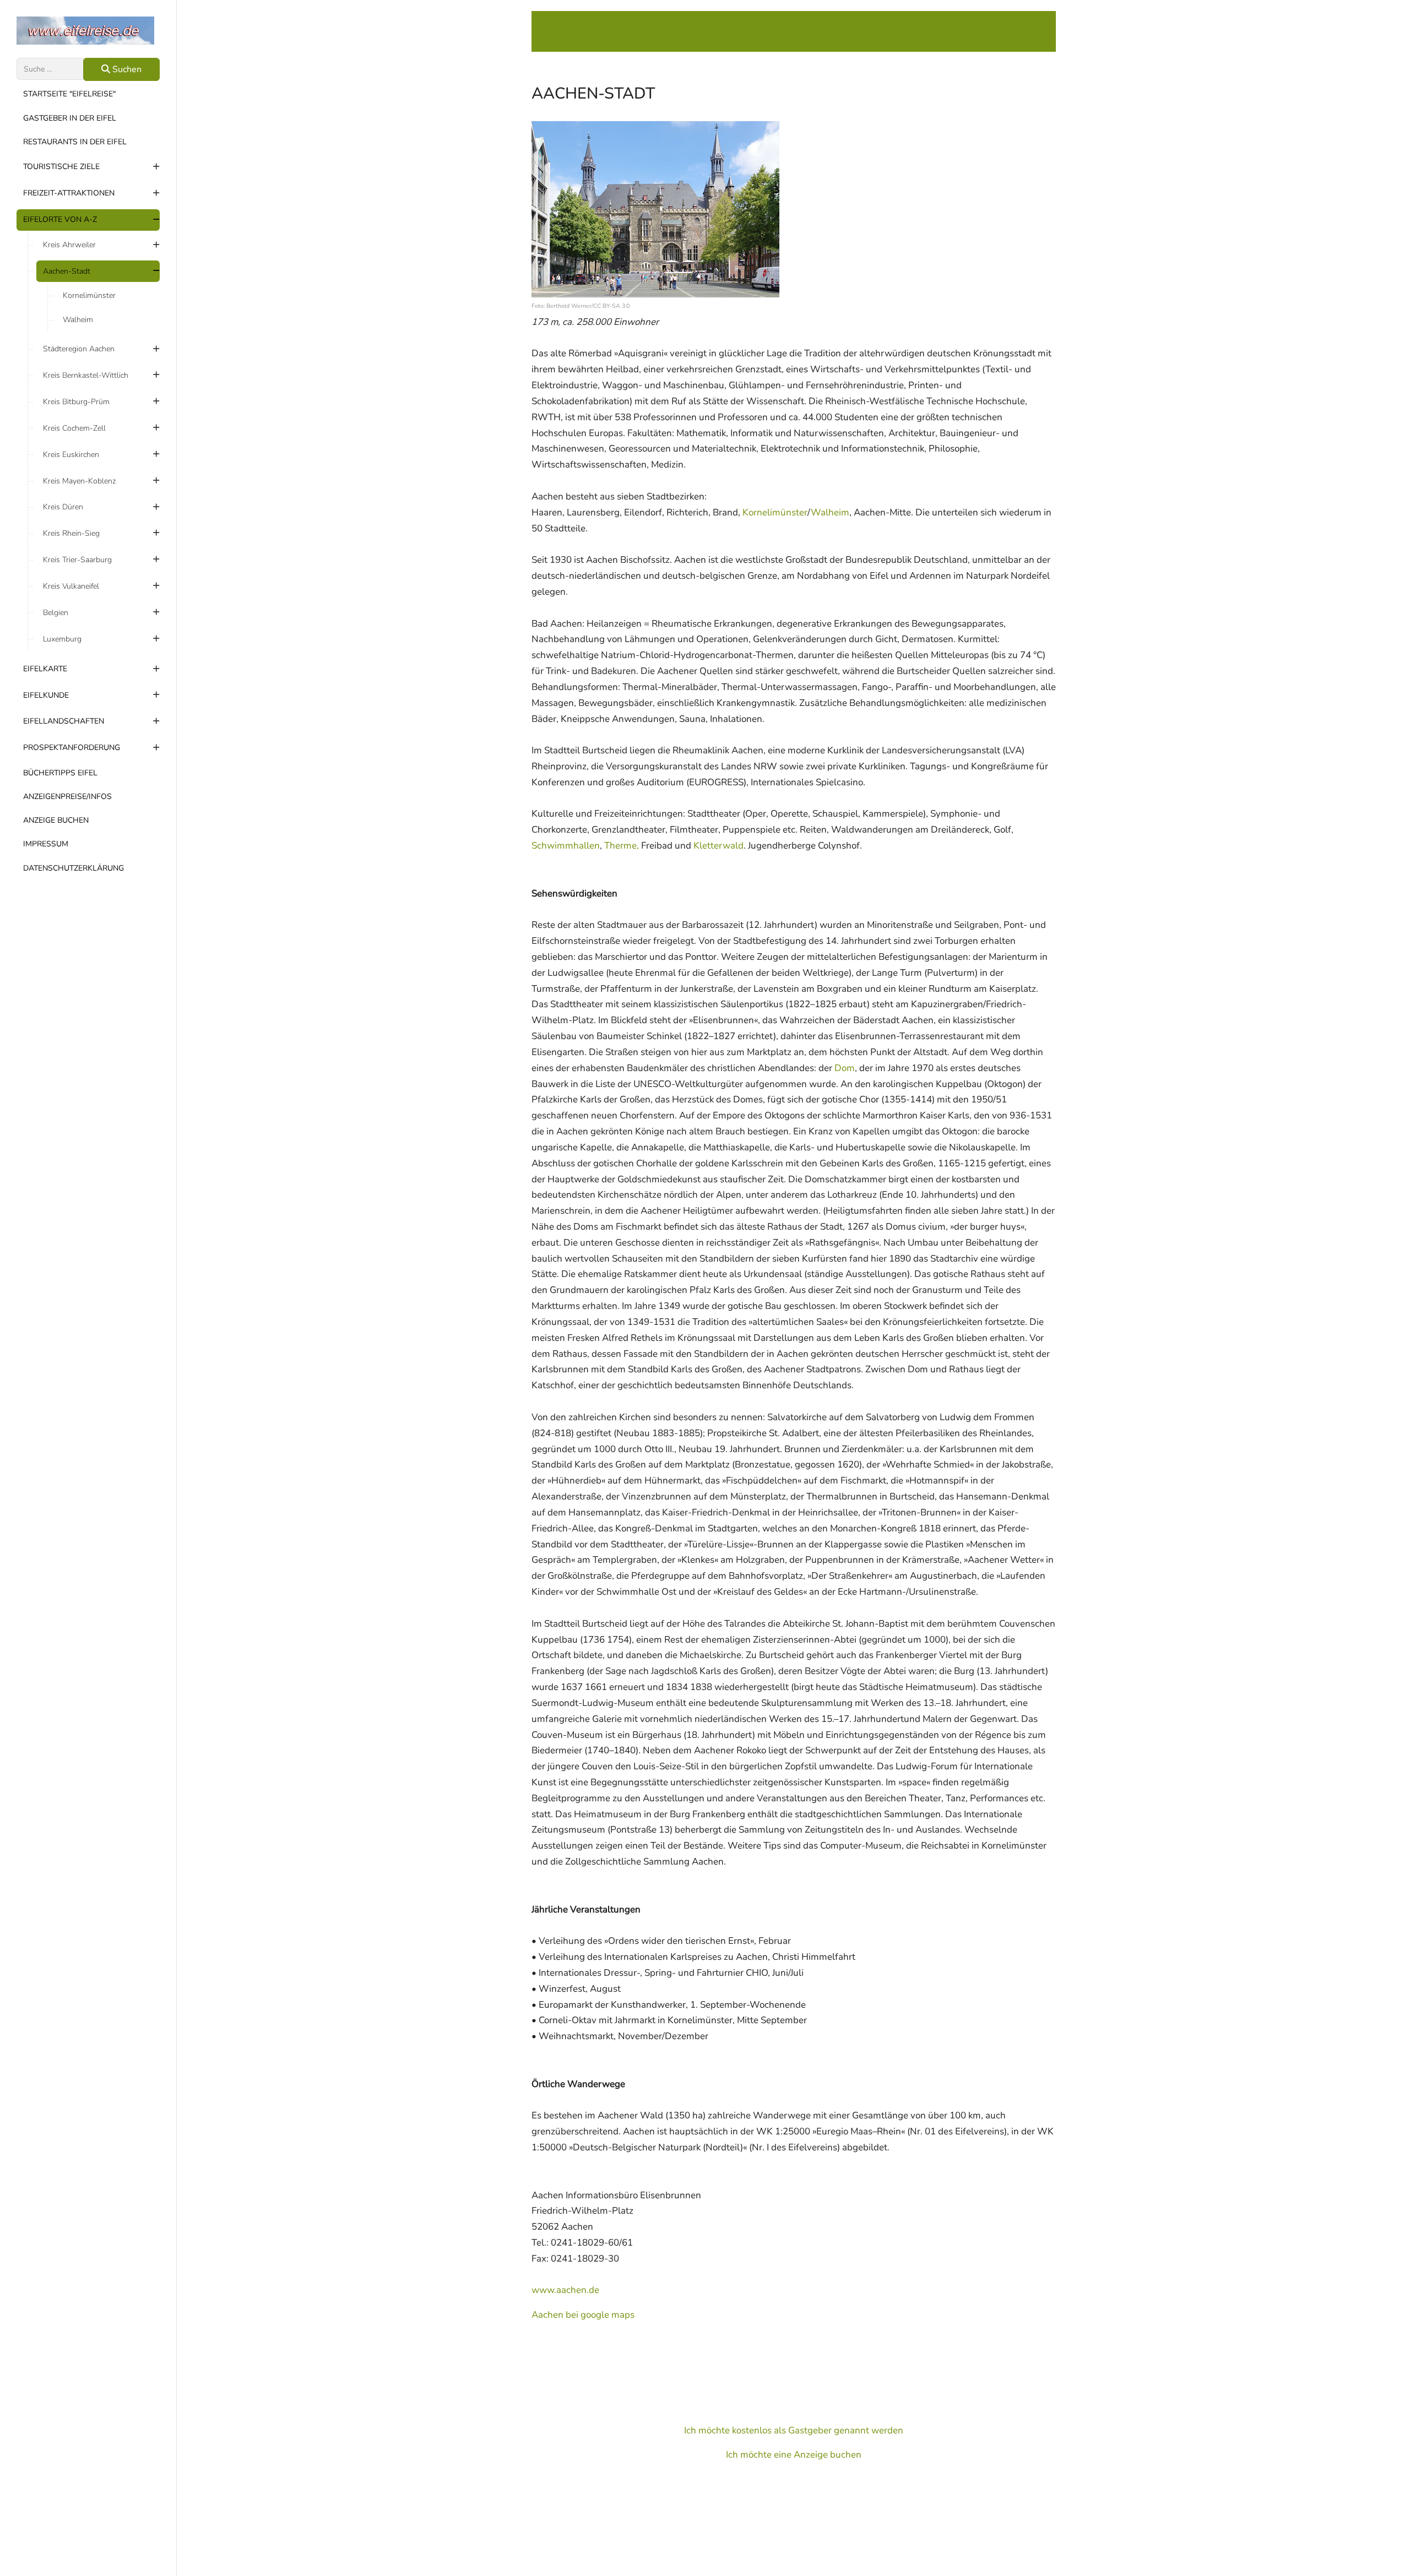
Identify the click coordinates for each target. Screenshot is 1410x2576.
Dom (845, 1068)
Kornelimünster (775, 512)
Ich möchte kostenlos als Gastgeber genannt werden (794, 2430)
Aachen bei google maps (583, 2315)
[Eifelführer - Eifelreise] (88, 31)
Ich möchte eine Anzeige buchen (794, 2455)
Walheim (830, 512)
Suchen (126, 69)
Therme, (622, 846)
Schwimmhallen (566, 846)
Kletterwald (718, 846)
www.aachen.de (565, 2290)
